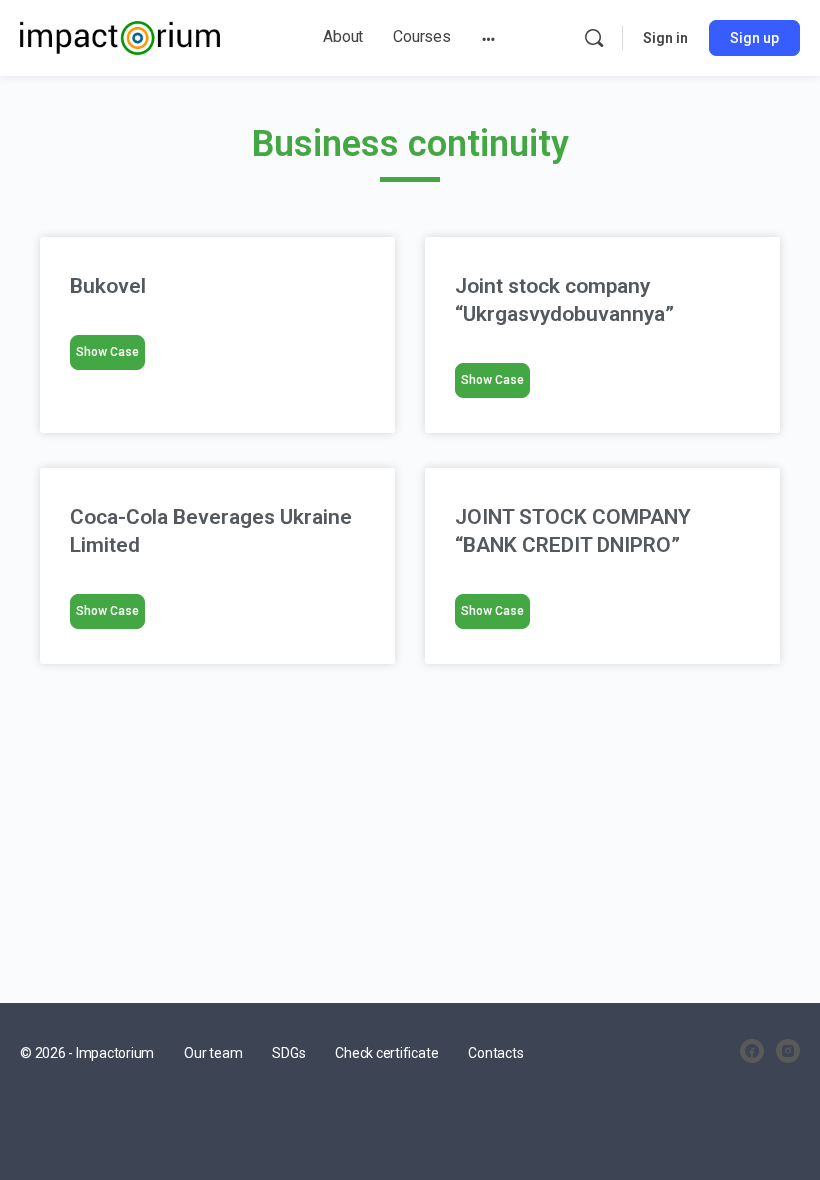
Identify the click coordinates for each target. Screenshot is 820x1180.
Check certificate (386, 1053)
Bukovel (110, 286)
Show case (107, 352)
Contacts (495, 1053)
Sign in (665, 38)
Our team (213, 1053)
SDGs (288, 1053)
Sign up (754, 38)
